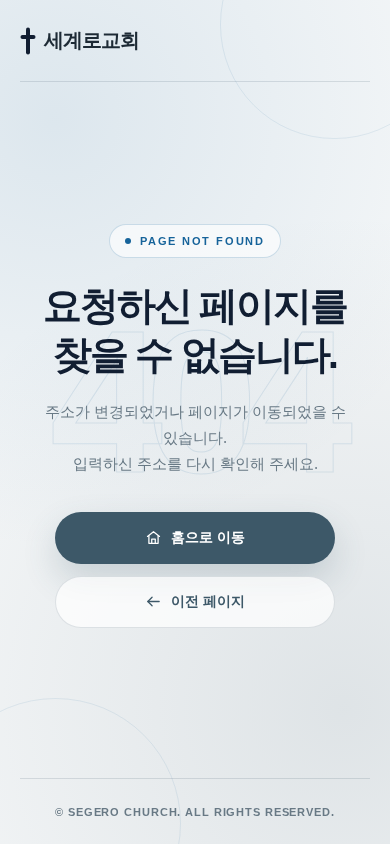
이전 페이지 (208, 601)
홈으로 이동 (208, 537)
